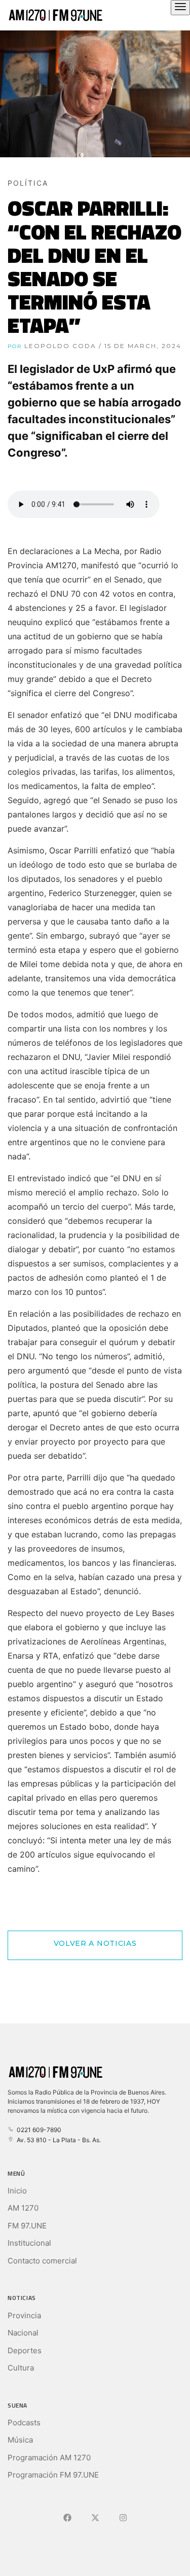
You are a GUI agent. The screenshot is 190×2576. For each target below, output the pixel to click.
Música (20, 2440)
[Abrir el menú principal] (180, 8)
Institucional (29, 2243)
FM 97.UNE (27, 2226)
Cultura (21, 2368)
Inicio (17, 2191)
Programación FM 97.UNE (53, 2475)
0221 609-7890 (37, 2130)
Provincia (24, 2315)
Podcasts (24, 2423)
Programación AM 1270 (49, 2458)
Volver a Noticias (95, 1943)
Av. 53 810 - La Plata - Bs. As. (57, 2140)
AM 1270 (23, 2208)
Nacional (23, 2333)
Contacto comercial (42, 2261)
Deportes (25, 2350)
